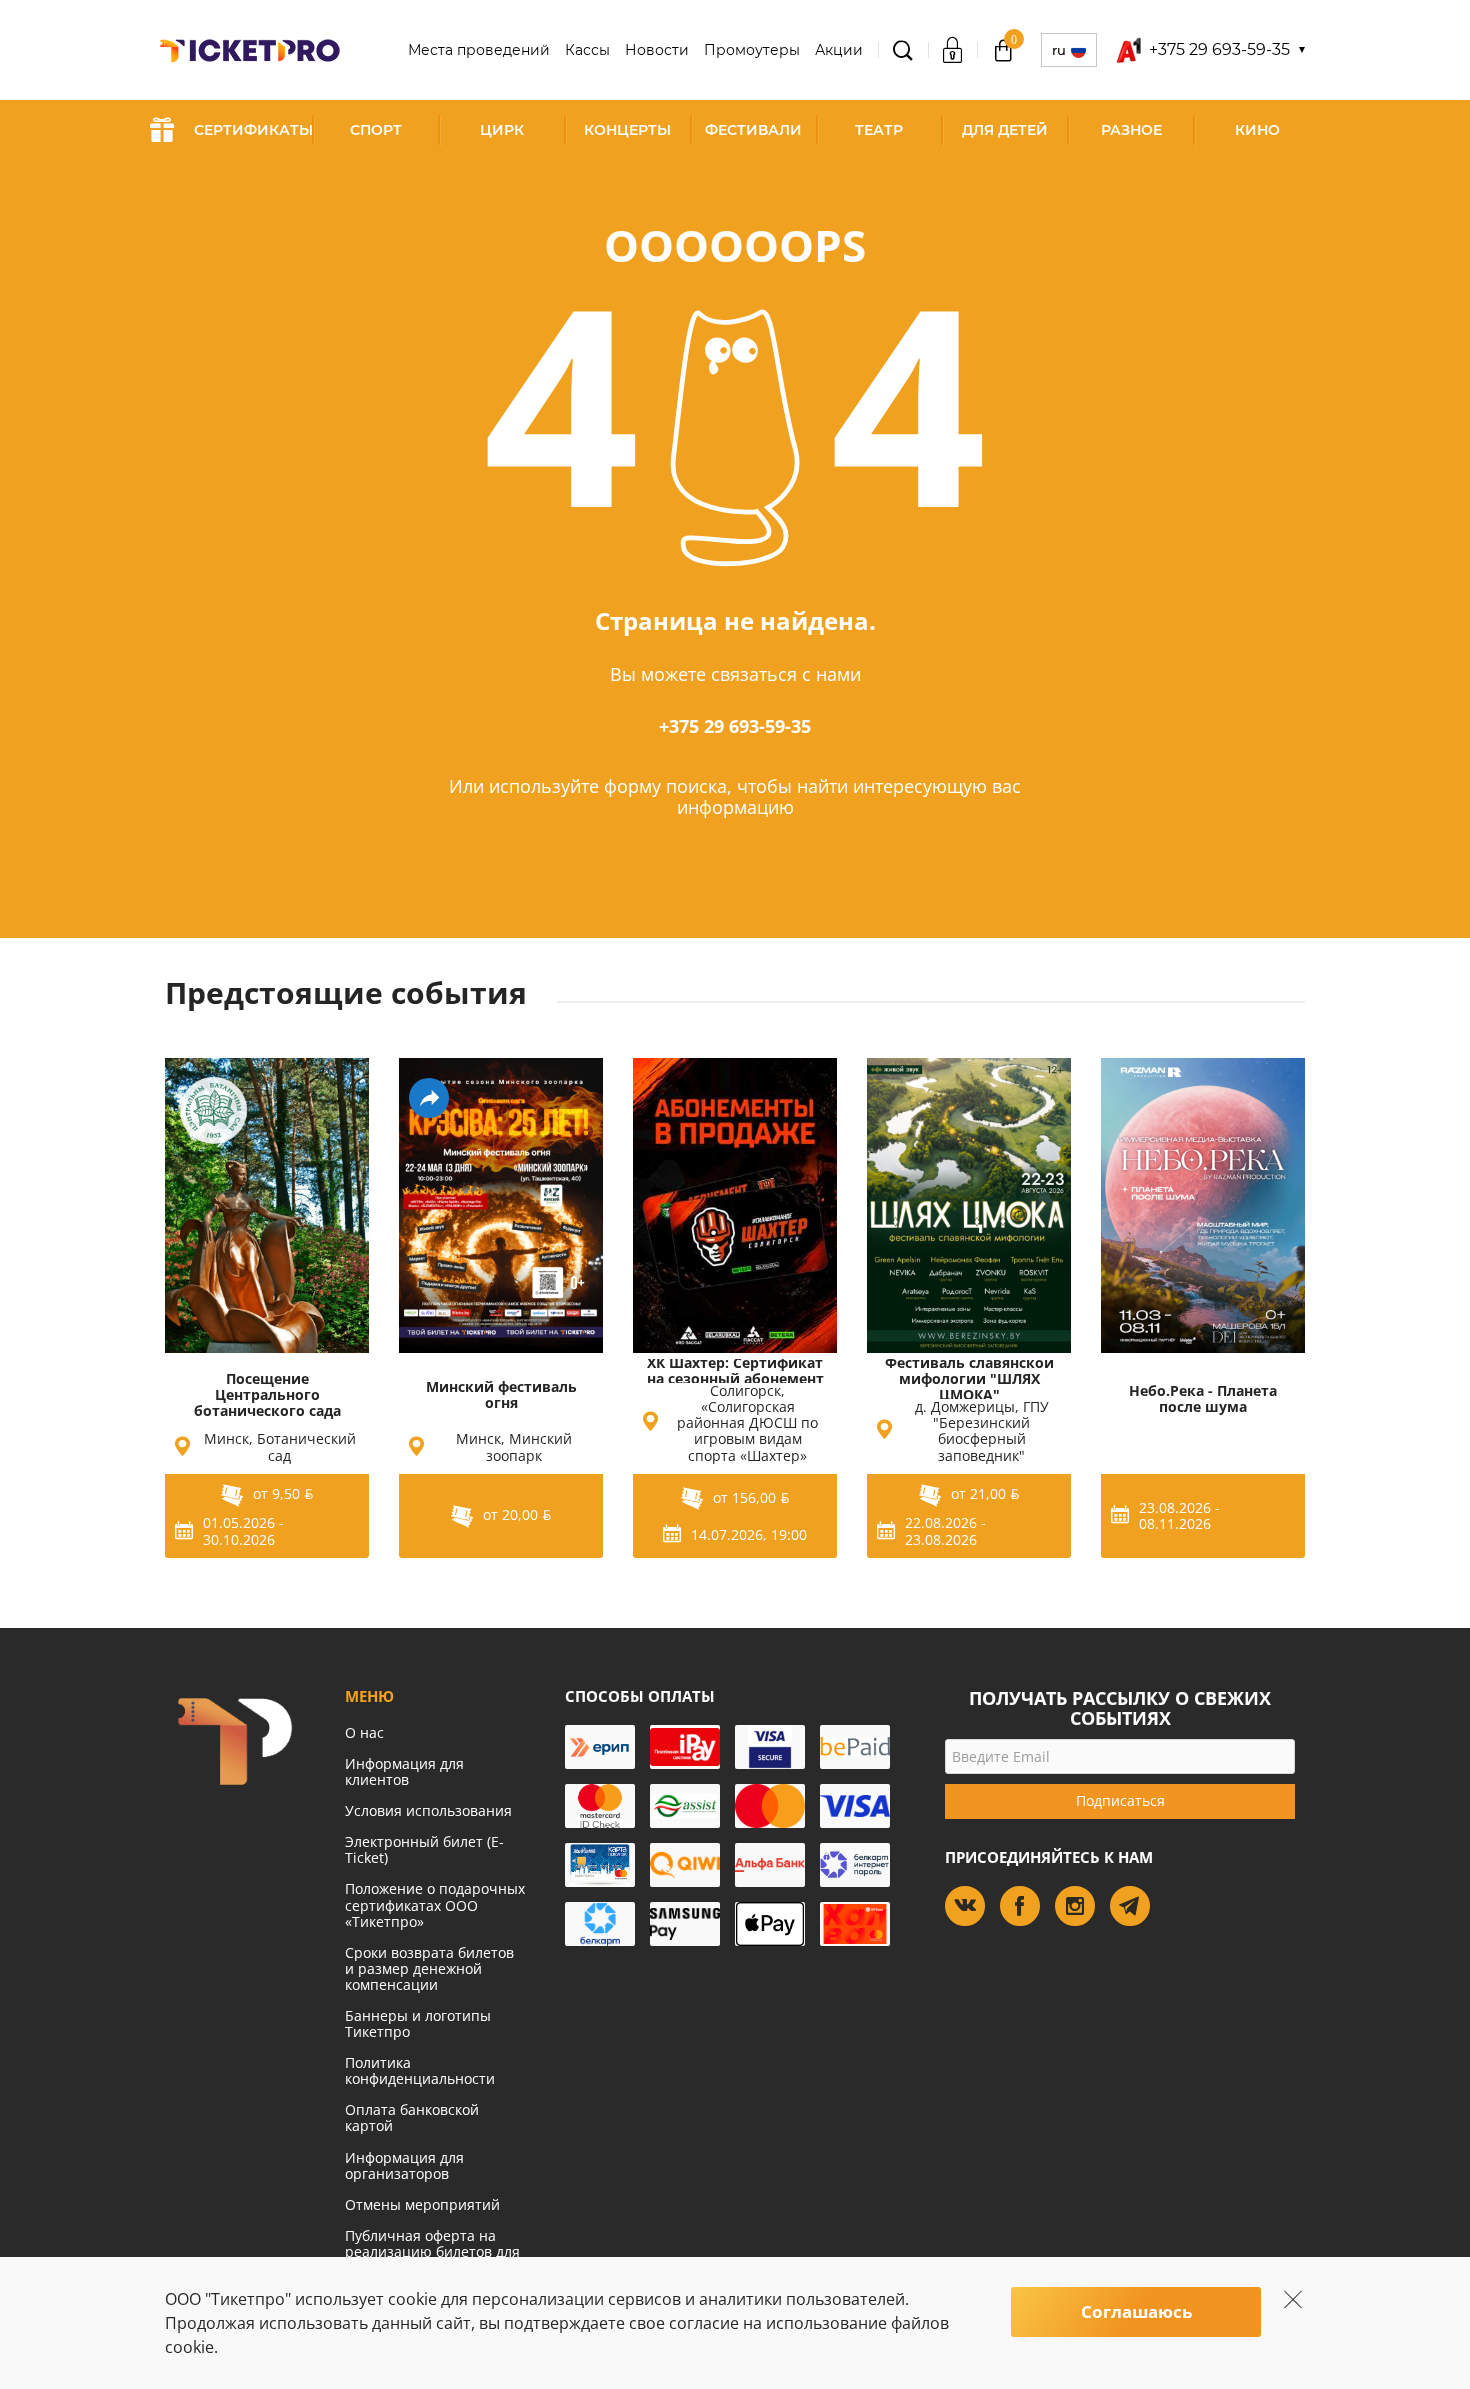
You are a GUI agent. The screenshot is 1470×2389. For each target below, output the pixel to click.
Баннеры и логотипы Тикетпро (418, 2023)
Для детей (1005, 130)
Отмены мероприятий (422, 2204)
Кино (1257, 130)
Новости (657, 50)
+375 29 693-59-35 (735, 726)
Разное (1131, 130)
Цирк (502, 130)
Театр (879, 130)
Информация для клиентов (404, 1771)
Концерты (627, 130)
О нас (364, 1732)
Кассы (587, 50)
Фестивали (753, 130)
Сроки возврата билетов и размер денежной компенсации (429, 1968)
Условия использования (428, 1810)
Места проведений (479, 50)
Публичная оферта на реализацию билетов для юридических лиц (432, 2251)
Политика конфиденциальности (420, 2070)
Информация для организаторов (404, 2165)
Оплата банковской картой (412, 2117)
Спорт (376, 130)
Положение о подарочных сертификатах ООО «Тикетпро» (435, 1904)
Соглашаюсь (1136, 2311)
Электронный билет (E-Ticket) (424, 1849)
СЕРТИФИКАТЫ (253, 130)
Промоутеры (752, 50)
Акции (839, 50)
